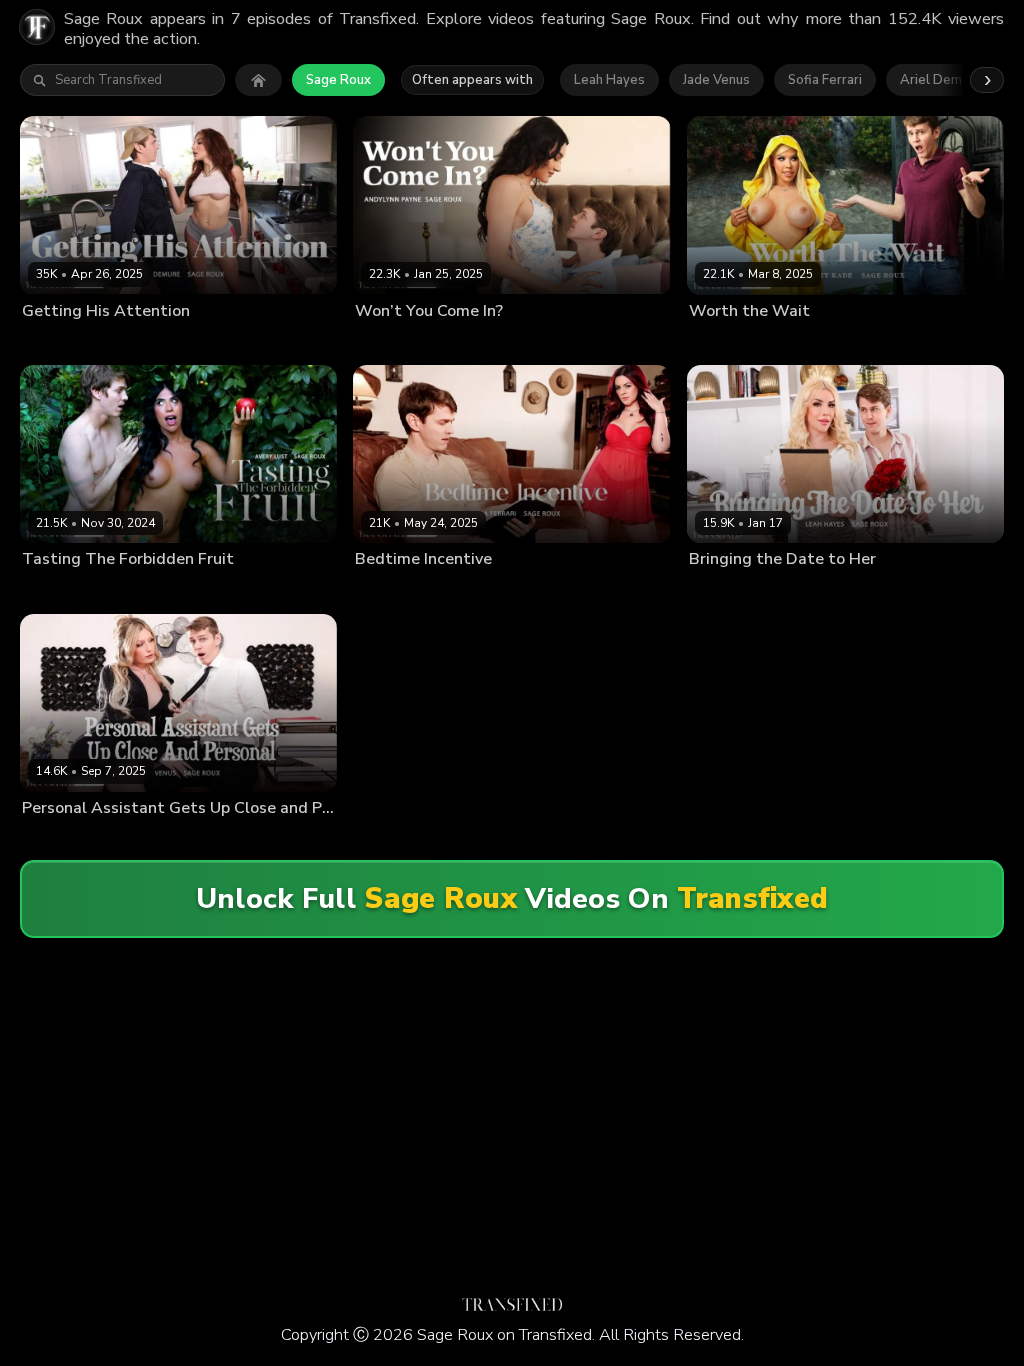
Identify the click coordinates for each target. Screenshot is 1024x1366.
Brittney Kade (728, 343)
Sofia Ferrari (825, 80)
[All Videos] (258, 80)
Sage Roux (338, 80)
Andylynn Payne (402, 343)
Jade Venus (716, 80)
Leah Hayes (609, 80)
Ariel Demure (941, 80)
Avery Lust (53, 591)
